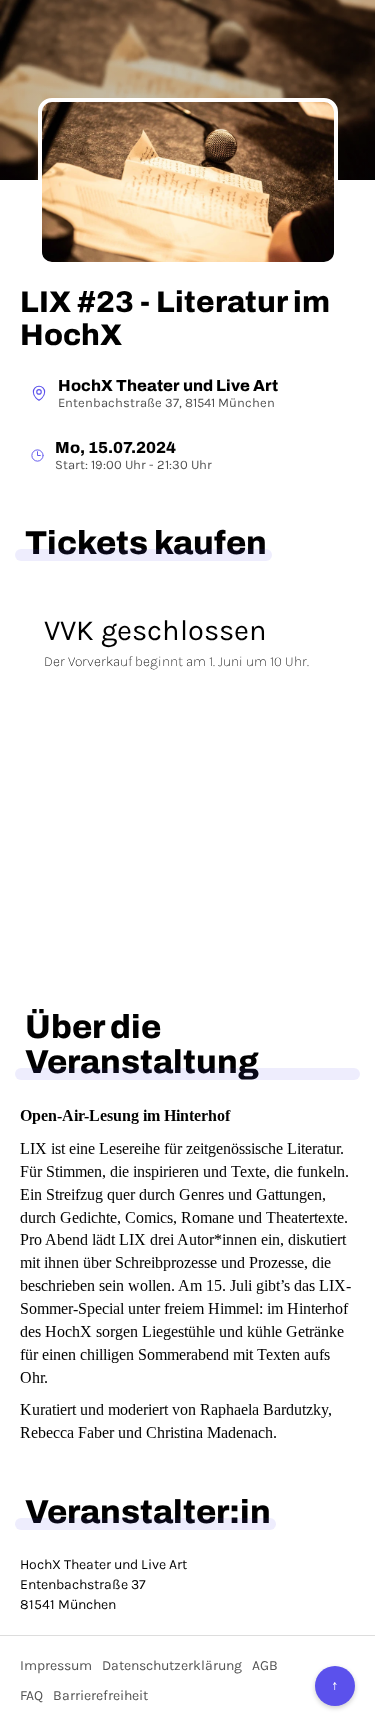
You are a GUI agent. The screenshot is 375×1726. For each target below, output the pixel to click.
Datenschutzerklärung (172, 1665)
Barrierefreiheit (100, 1695)
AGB (265, 1665)
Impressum (56, 1665)
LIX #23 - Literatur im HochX (175, 318)
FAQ (31, 1695)
